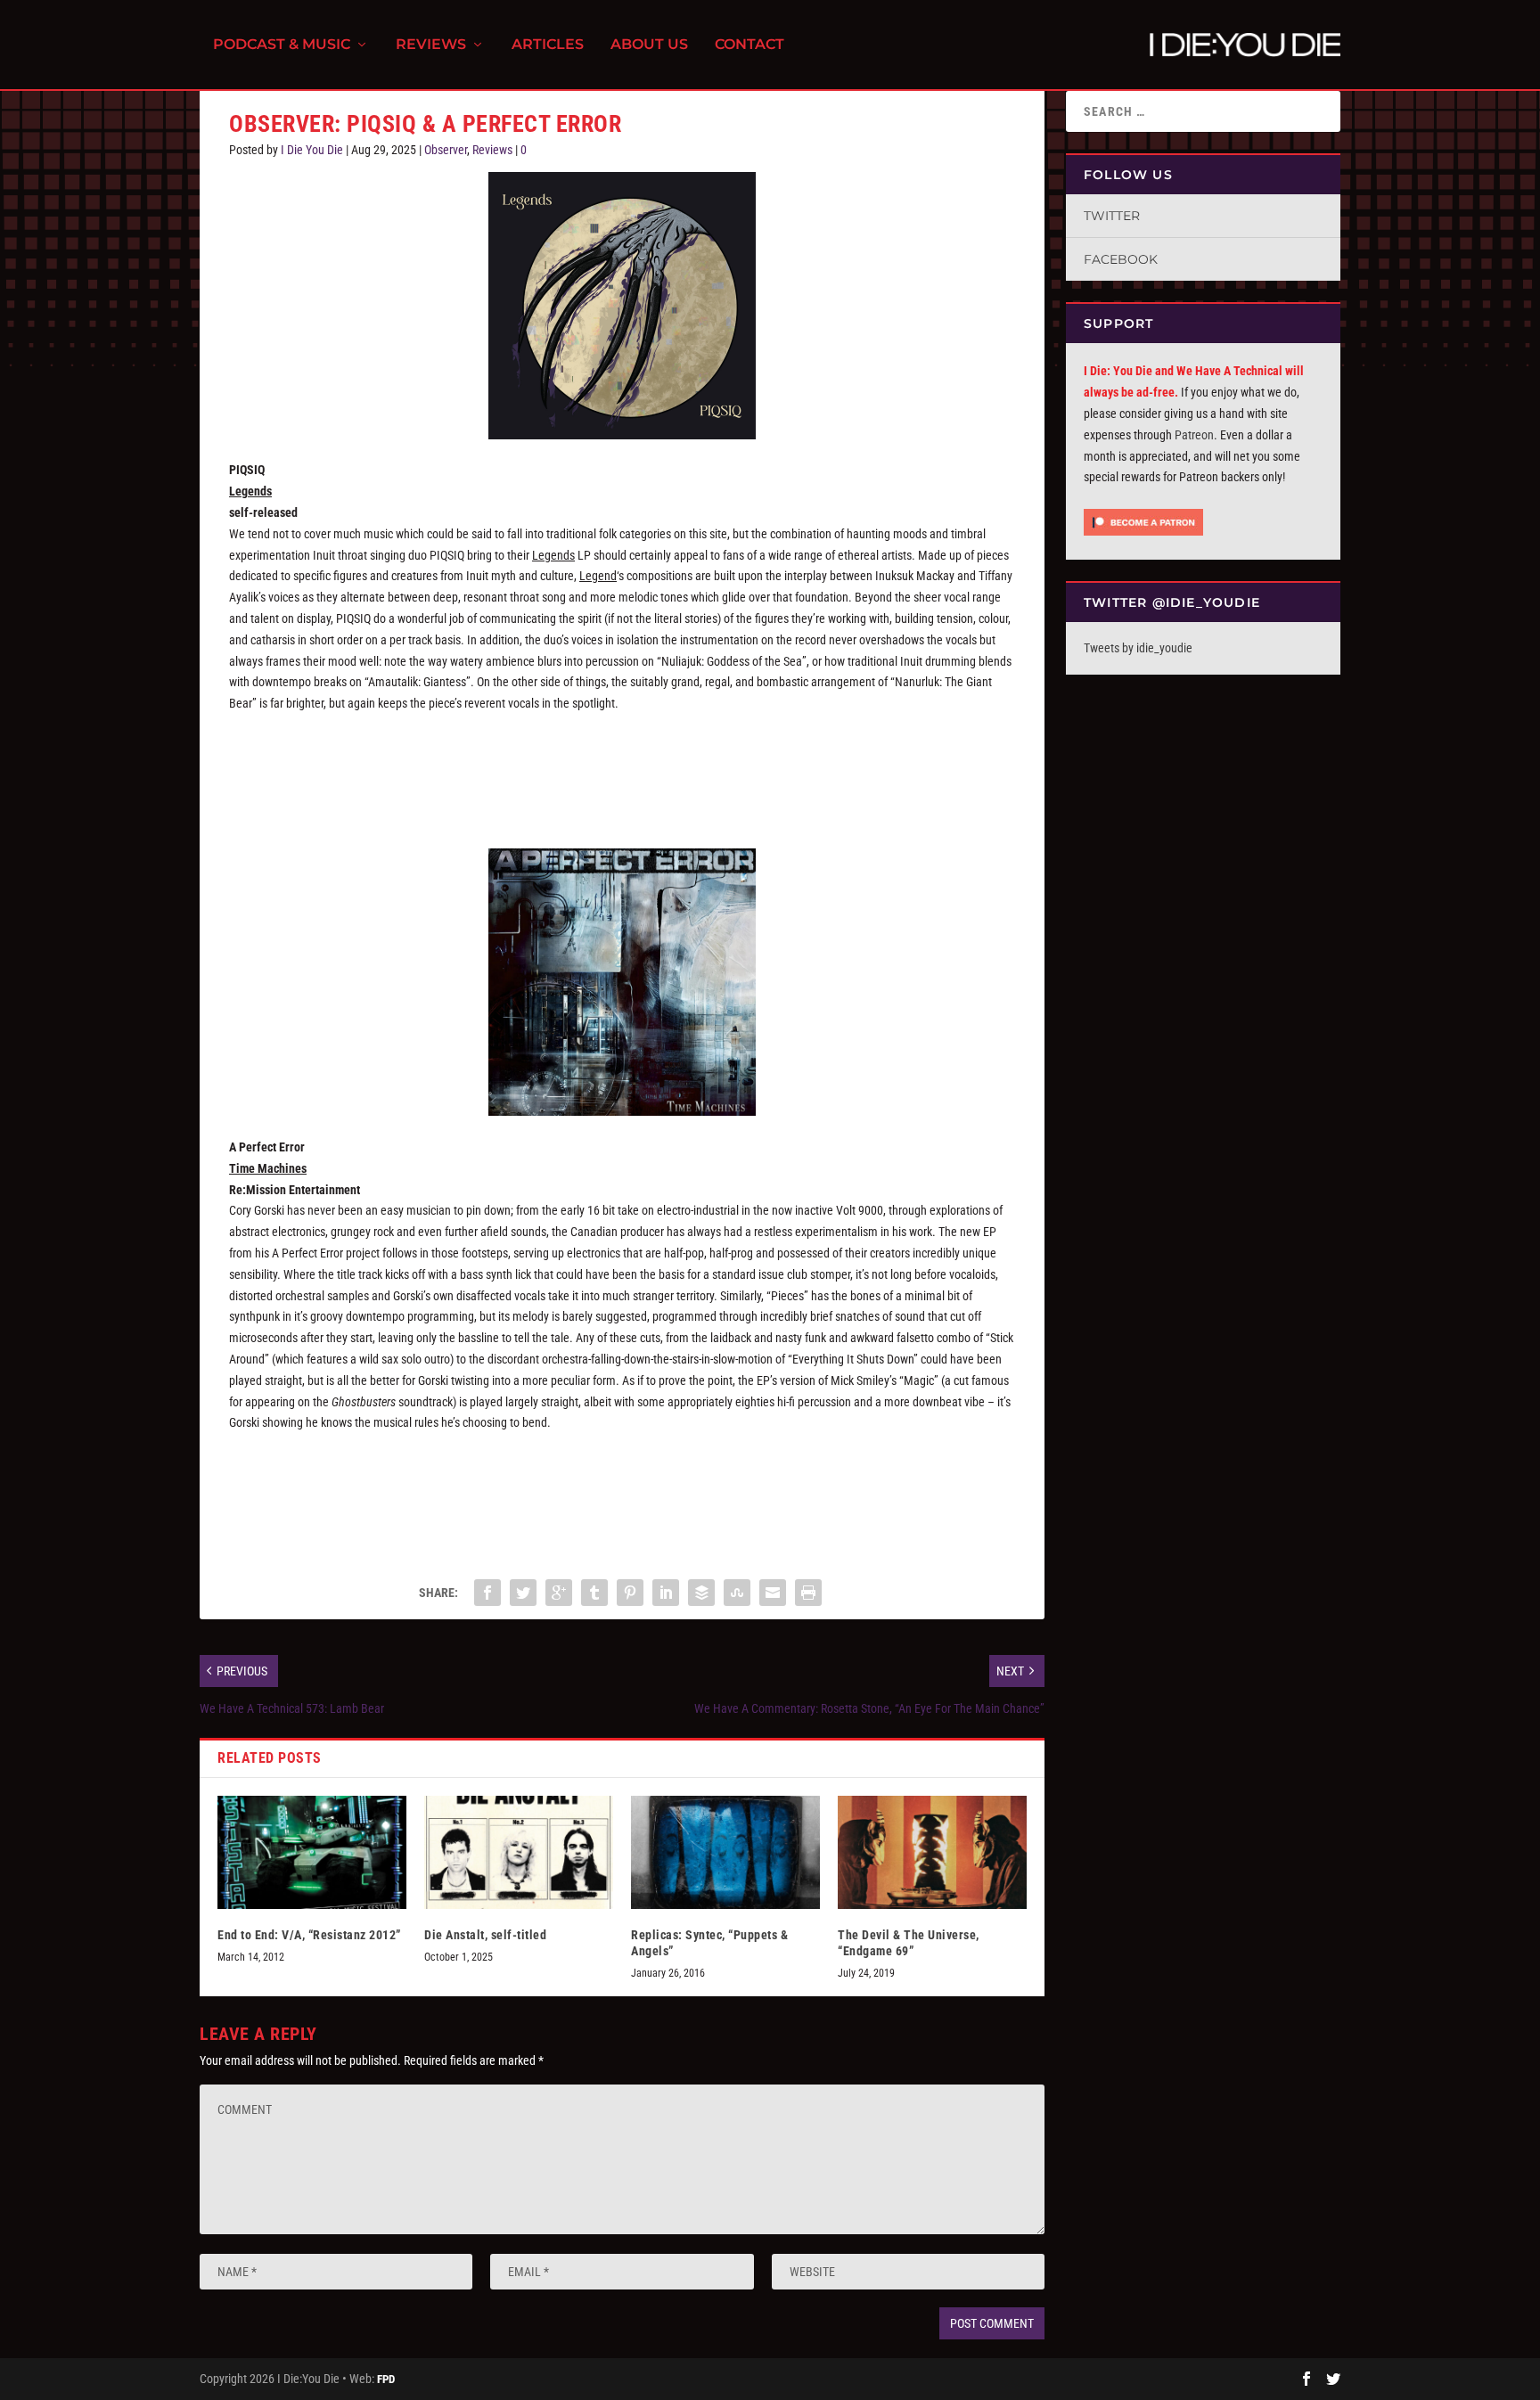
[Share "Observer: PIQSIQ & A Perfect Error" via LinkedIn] (666, 1593)
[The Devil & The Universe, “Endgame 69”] (932, 1852)
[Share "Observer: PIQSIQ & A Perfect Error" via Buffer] (701, 1593)
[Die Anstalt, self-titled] (519, 1852)
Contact (750, 45)
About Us (649, 45)
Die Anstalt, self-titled (485, 1935)
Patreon (1194, 435)
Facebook (1121, 259)
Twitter (1112, 216)
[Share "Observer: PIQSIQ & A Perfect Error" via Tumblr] (594, 1593)
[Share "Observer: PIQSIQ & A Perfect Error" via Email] (773, 1593)
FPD (386, 2379)
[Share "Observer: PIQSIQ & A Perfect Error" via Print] (808, 1593)
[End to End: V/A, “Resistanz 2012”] (312, 1852)
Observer (446, 150)
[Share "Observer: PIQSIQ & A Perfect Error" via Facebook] (487, 1593)
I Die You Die (312, 150)
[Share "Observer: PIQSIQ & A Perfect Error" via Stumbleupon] (737, 1593)
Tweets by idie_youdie (1138, 648)
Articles (548, 45)
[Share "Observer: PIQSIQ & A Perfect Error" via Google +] (559, 1593)
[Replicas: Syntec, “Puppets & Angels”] (725, 1852)
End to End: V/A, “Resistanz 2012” (309, 1935)
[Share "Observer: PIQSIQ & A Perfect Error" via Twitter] (523, 1593)
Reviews (431, 45)
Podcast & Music (282, 45)
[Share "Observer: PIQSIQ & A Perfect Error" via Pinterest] (630, 1593)
